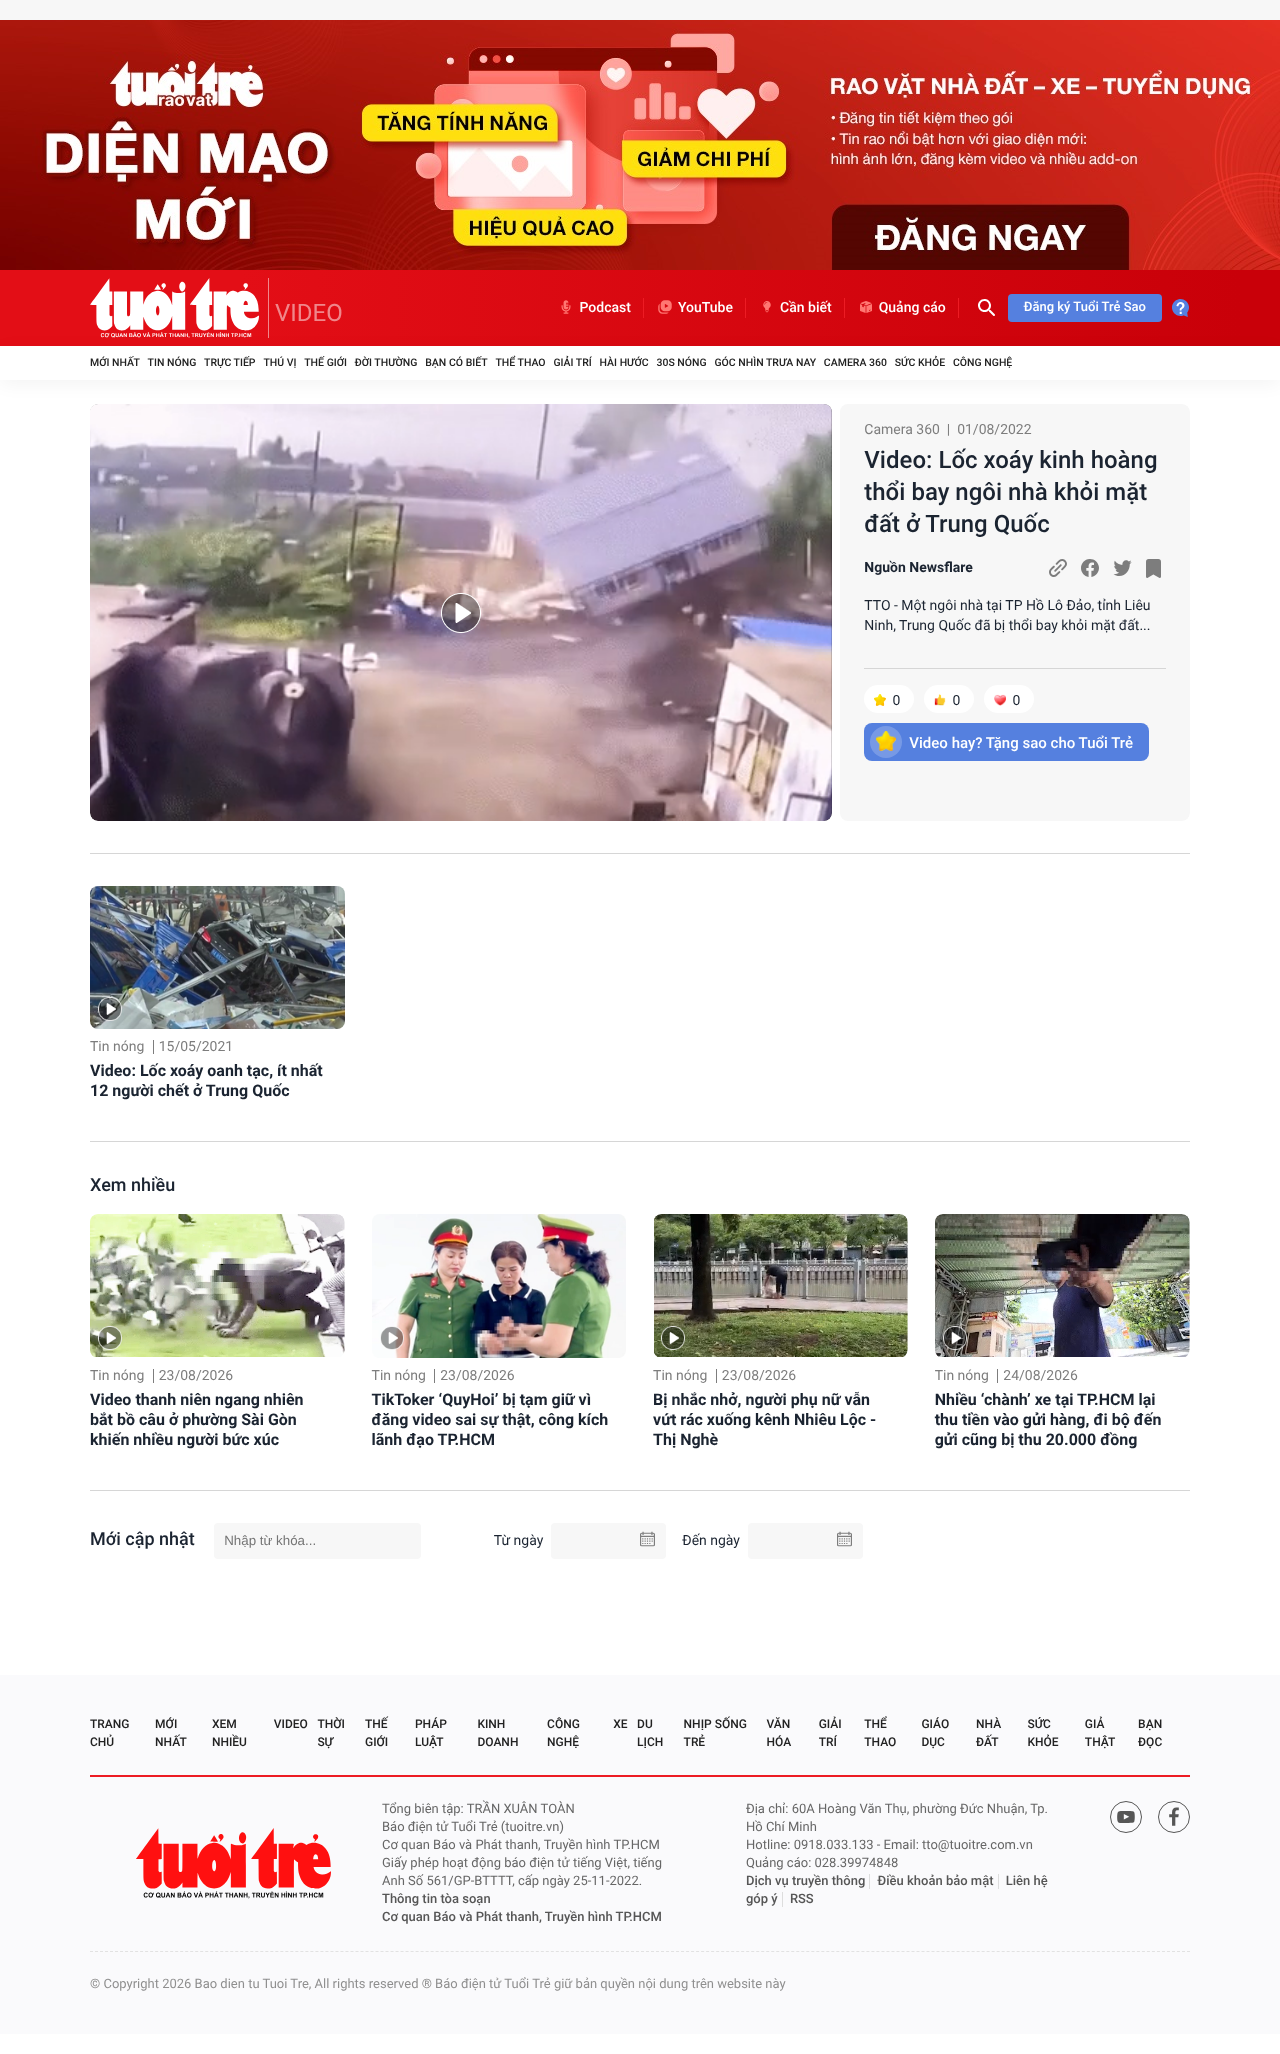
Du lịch (650, 1733)
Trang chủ (109, 1733)
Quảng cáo (912, 308)
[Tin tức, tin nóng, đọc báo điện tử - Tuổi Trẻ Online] (179, 308)
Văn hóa (779, 1733)
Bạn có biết (456, 362)
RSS (802, 1899)
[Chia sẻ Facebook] (1090, 568)
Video (291, 1724)
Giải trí (572, 362)
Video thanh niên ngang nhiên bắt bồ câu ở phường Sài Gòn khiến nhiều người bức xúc (197, 1419)
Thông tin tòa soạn (436, 1899)
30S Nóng (681, 362)
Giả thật (1100, 1733)
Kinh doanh (497, 1733)
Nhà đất (988, 1733)
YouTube (705, 308)
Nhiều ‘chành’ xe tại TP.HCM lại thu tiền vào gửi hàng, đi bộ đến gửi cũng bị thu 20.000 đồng (1048, 1419)
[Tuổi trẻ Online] (236, 1863)
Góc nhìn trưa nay (765, 362)
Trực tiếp (229, 362)
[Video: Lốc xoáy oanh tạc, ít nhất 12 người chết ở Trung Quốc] (217, 957)
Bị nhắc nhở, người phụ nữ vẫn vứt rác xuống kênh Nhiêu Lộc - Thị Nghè (764, 1419)
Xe (620, 1724)
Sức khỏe (920, 362)
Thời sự (331, 1733)
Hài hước (624, 362)
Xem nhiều (132, 1185)
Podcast (605, 308)
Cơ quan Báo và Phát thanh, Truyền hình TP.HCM (522, 1917)
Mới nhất (115, 362)
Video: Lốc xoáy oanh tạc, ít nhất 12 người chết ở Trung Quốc (206, 1080)
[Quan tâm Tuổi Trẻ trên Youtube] (1126, 1817)
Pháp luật (431, 1733)
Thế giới (325, 362)
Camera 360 (855, 362)
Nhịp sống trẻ (715, 1733)
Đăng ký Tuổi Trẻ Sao (1085, 307)
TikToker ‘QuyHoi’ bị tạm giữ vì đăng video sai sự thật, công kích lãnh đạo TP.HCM (490, 1419)
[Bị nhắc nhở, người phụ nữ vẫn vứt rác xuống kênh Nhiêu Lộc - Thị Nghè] (780, 1285)
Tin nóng (172, 362)
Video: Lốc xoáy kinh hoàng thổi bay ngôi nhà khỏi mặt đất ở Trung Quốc (1010, 492)
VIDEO (309, 313)
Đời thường (386, 362)
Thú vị (279, 362)
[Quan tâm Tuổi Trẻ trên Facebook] (1174, 1817)
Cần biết (806, 308)
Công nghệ (982, 362)
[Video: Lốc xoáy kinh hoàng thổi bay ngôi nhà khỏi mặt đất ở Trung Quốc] (461, 612)
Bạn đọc (1150, 1733)
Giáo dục (935, 1733)
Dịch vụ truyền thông (805, 1881)
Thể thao (520, 362)
